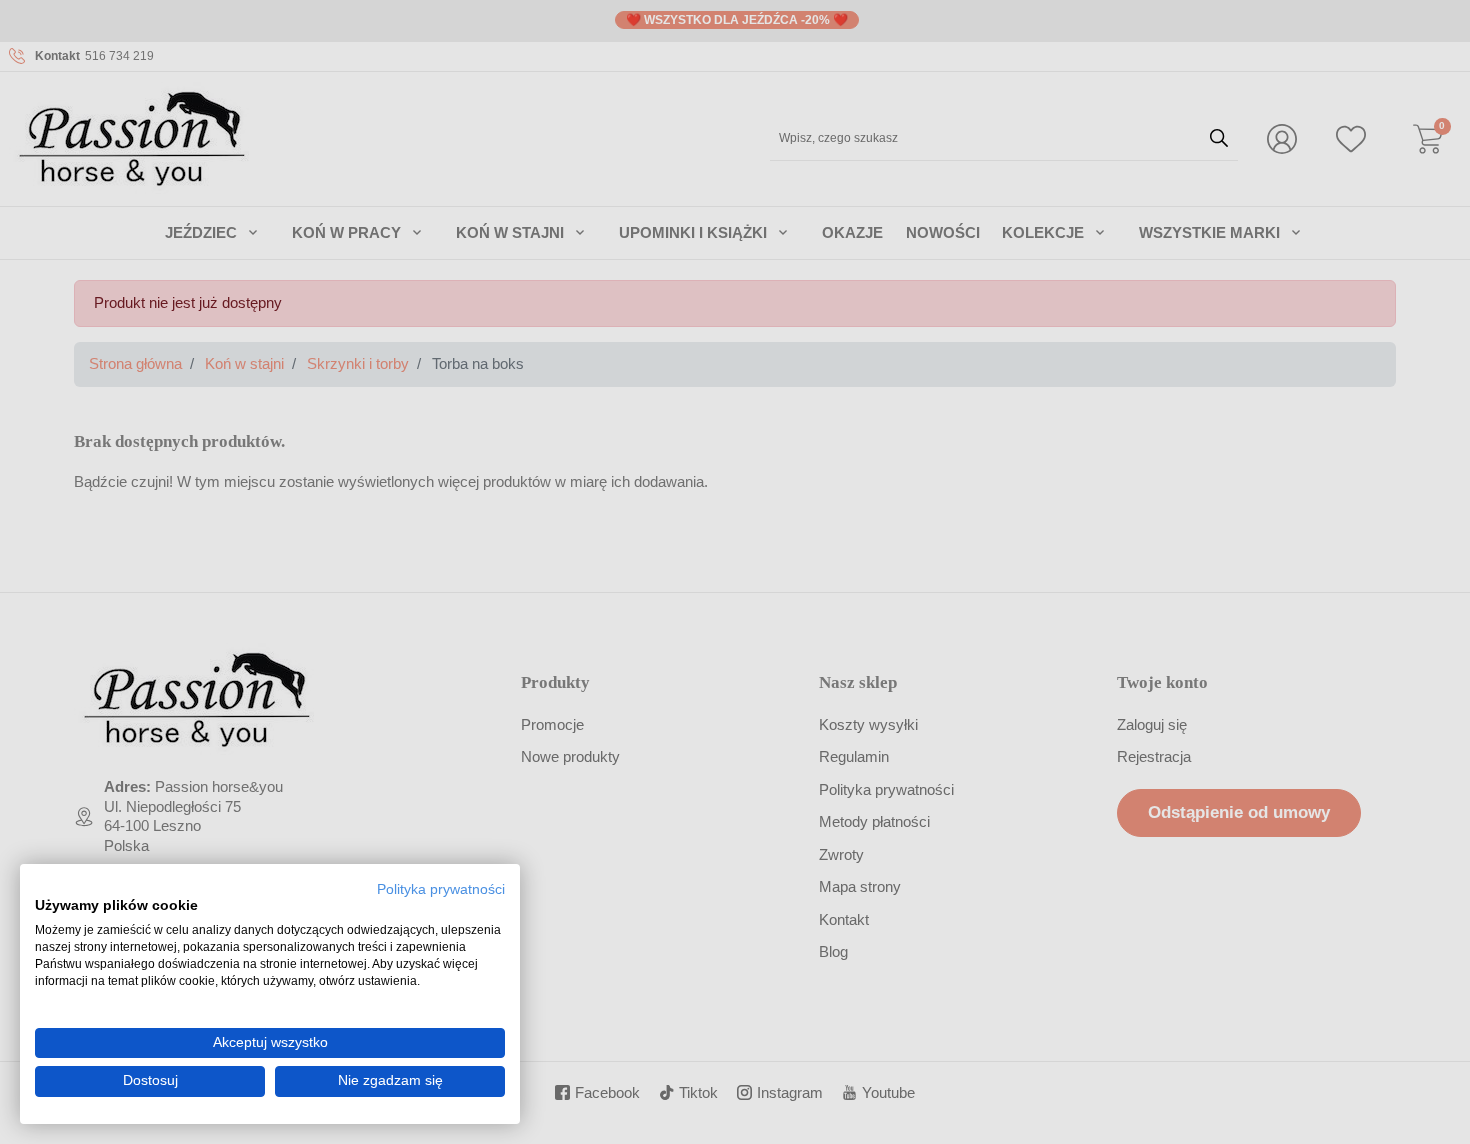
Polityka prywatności (441, 889)
